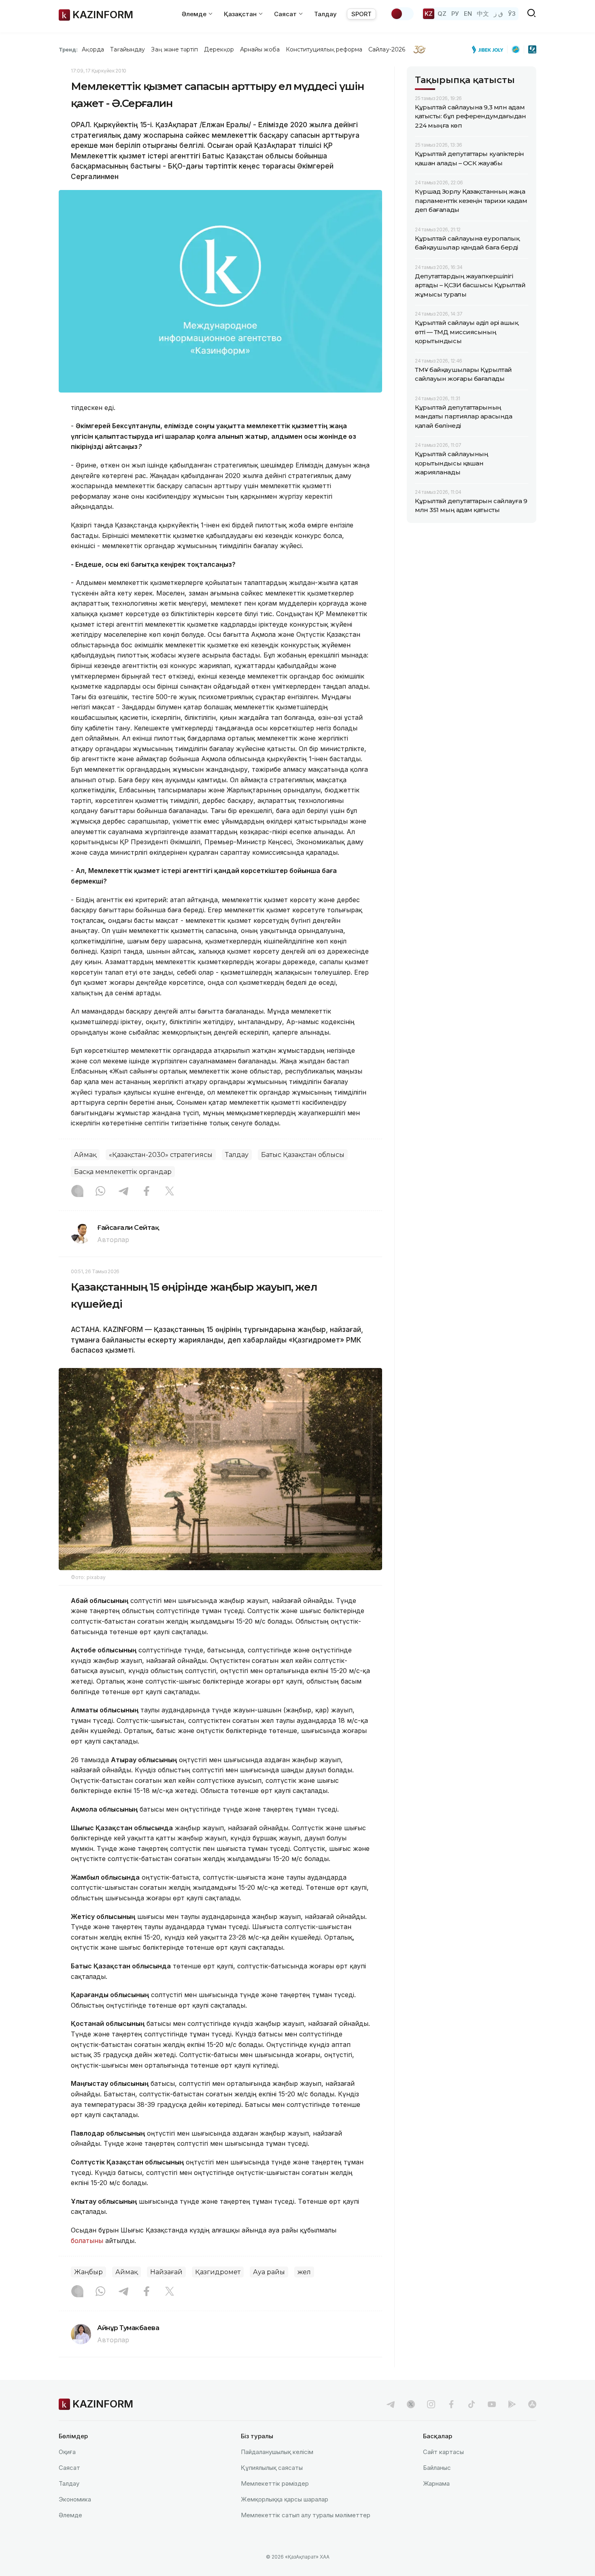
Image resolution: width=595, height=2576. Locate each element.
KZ (429, 14)
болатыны (87, 2241)
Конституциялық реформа (324, 49)
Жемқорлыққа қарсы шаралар (285, 2499)
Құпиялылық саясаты (272, 2468)
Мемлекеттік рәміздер (275, 2483)
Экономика (75, 2499)
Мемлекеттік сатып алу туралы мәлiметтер (306, 2515)
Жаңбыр (88, 2272)
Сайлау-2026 (387, 49)
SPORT (361, 14)
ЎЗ (512, 14)
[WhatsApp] (100, 1192)
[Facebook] (147, 1192)
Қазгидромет (218, 2272)
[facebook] (451, 2404)
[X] (170, 1192)
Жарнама (436, 2483)
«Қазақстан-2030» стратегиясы (161, 1155)
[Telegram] (123, 1192)
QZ (442, 14)
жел (304, 2272)
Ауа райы (269, 2272)
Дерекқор (219, 49)
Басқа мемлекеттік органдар (123, 1172)
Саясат (69, 2468)
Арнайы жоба (260, 49)
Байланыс (437, 2468)
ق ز (498, 14)
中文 (483, 14)
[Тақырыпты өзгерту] (402, 14)
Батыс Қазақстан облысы (303, 1155)
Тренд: (68, 49)
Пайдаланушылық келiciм (277, 2452)
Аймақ (85, 1155)
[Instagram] (77, 1192)
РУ (455, 14)
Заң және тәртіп (174, 49)
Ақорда (93, 49)
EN (468, 14)
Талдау (325, 14)
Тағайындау (128, 49)
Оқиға (67, 2452)
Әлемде (70, 2515)
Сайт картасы (443, 2452)
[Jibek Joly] (490, 49)
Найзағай (166, 2272)
